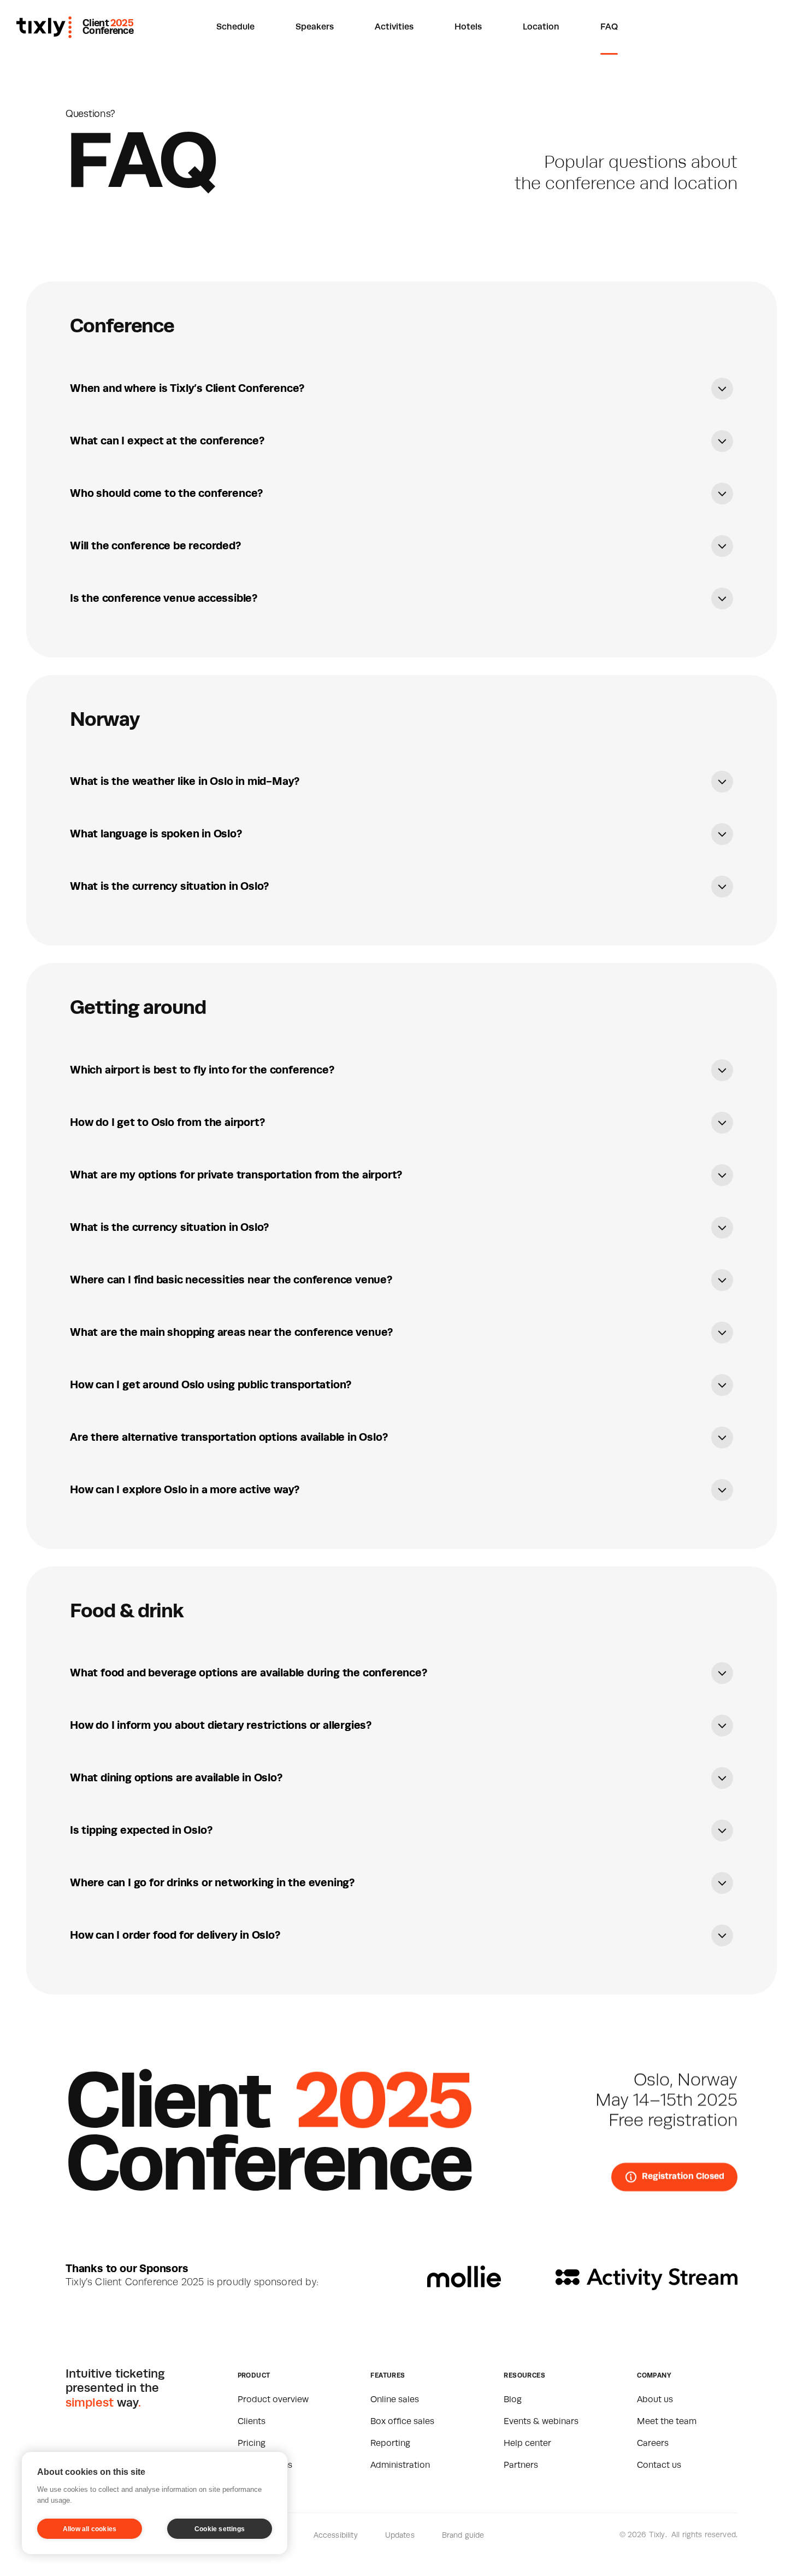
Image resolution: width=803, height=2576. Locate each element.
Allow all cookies (90, 2529)
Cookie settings (220, 2529)
